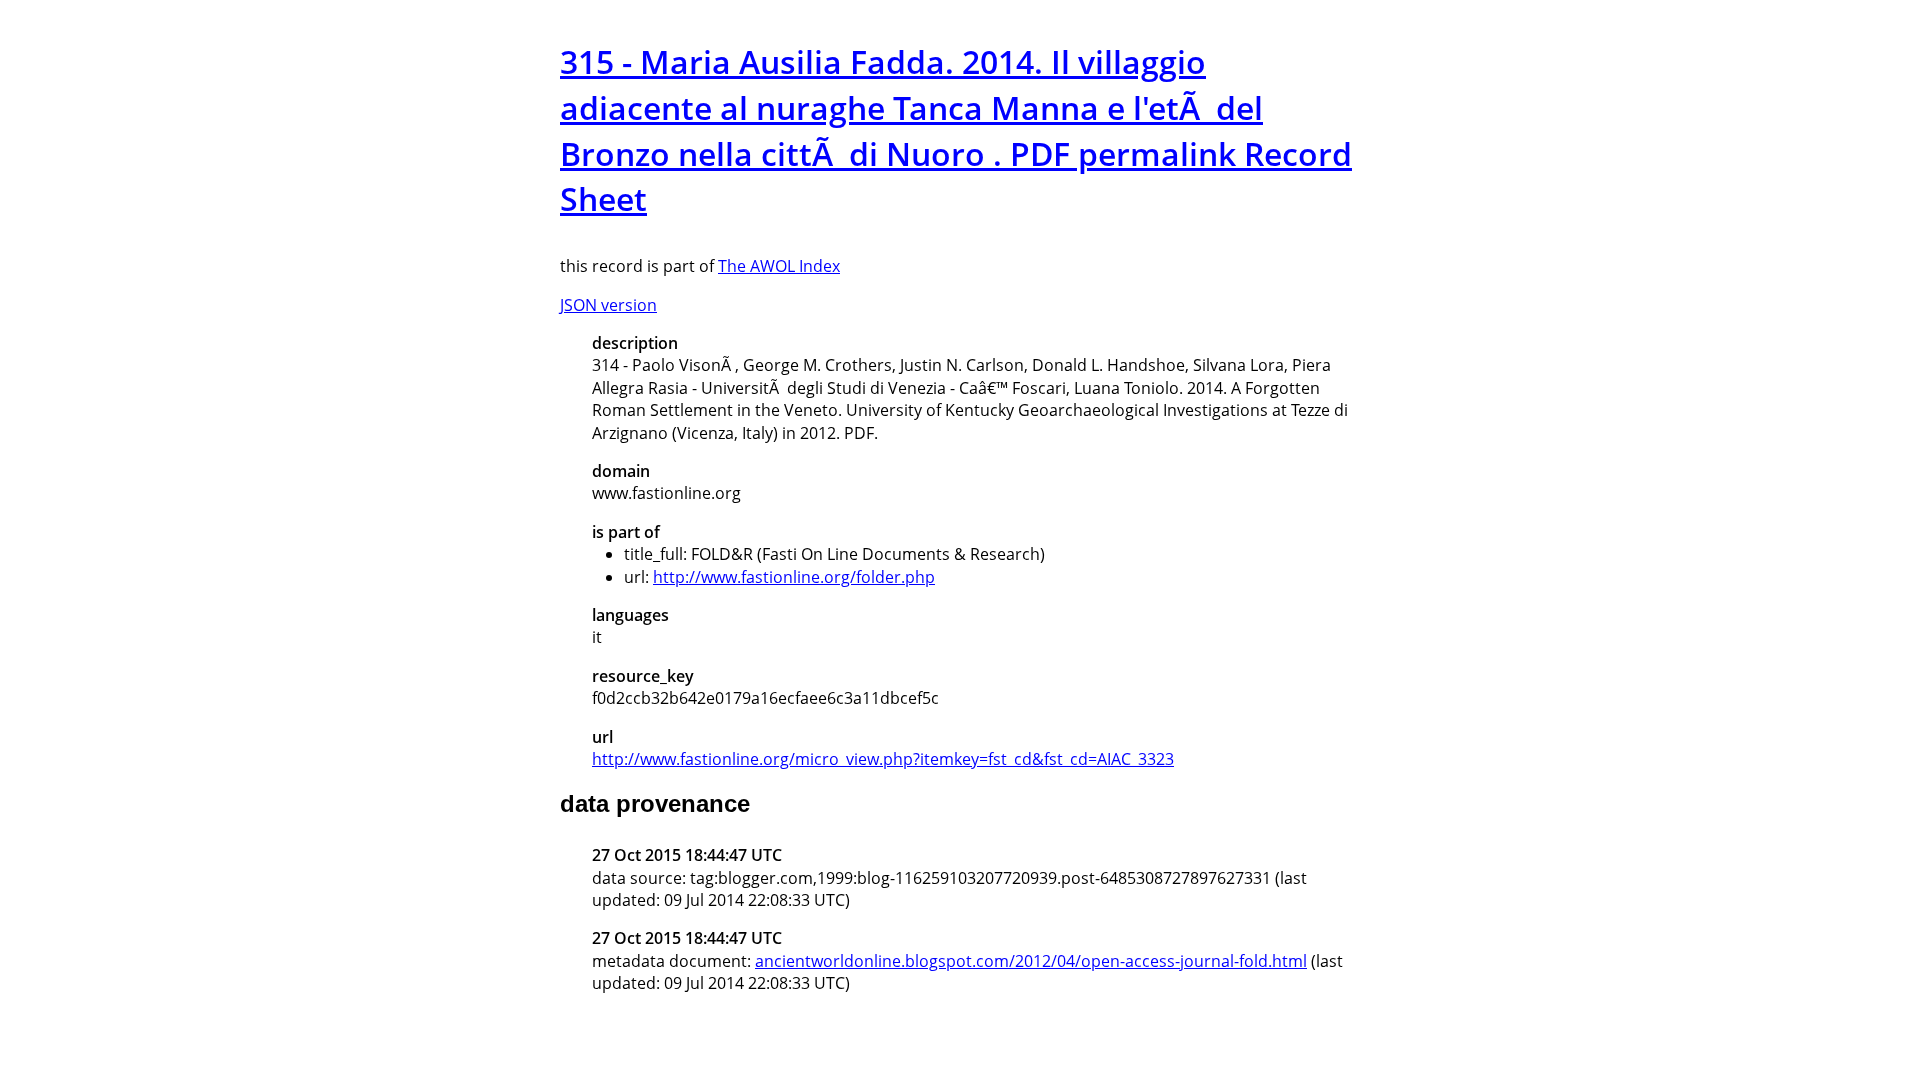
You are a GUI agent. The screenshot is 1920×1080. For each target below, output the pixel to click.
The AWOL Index (779, 266)
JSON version (608, 305)
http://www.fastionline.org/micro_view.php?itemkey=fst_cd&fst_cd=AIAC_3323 (883, 759)
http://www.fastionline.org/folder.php (794, 577)
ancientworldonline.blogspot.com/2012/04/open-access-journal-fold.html (1031, 961)
